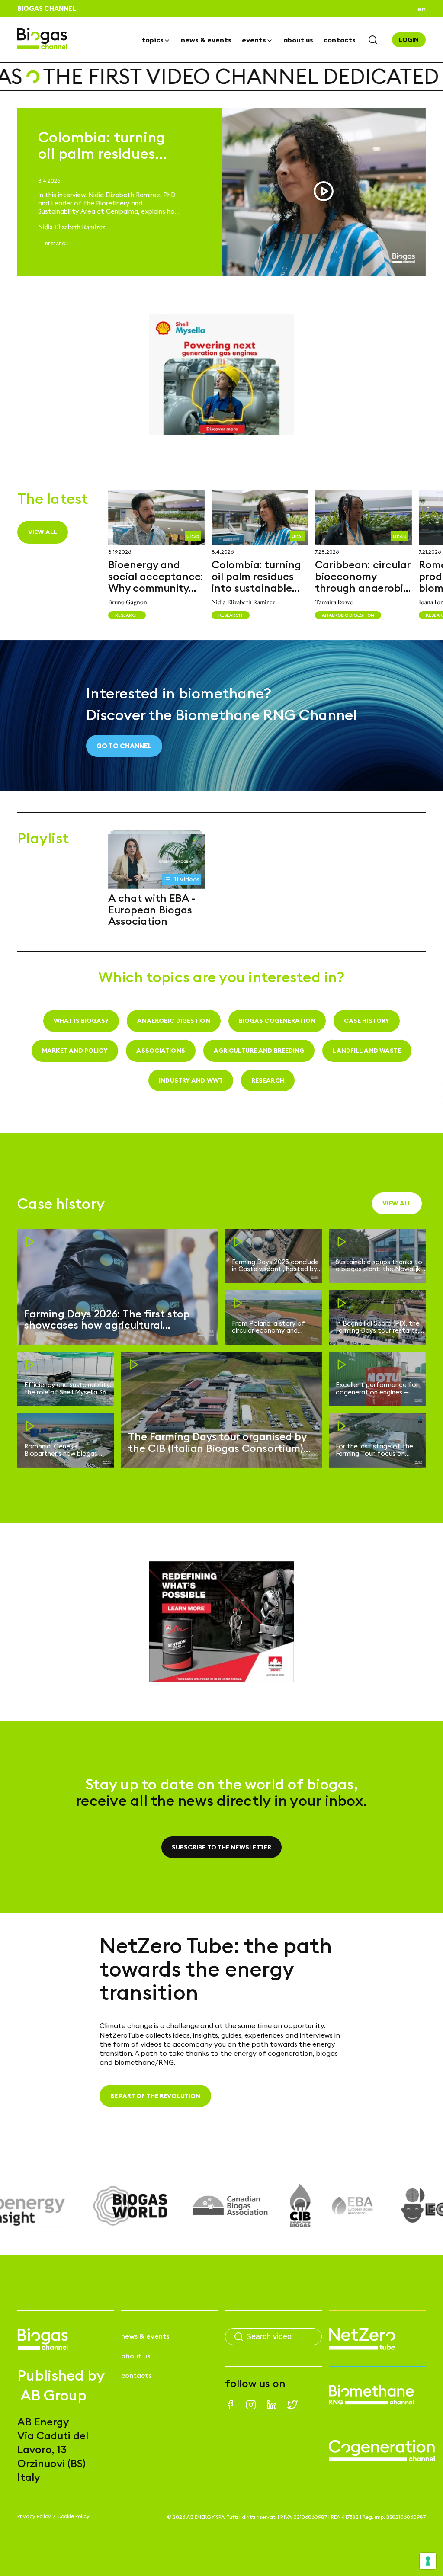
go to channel (124, 746)
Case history (367, 1021)
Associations (161, 1051)
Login (409, 40)
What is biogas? (81, 1021)
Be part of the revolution (156, 2096)
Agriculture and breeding (259, 1051)
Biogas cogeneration (277, 1021)
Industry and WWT (191, 1080)
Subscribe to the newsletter (222, 1847)
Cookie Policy (73, 2516)
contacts (340, 40)
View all (43, 532)
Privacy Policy (34, 2516)
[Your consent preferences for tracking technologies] (428, 2561)
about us (298, 40)
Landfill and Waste (367, 1051)
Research (268, 1080)
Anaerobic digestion (174, 1021)
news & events (206, 40)
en (422, 9)
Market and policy (75, 1051)
